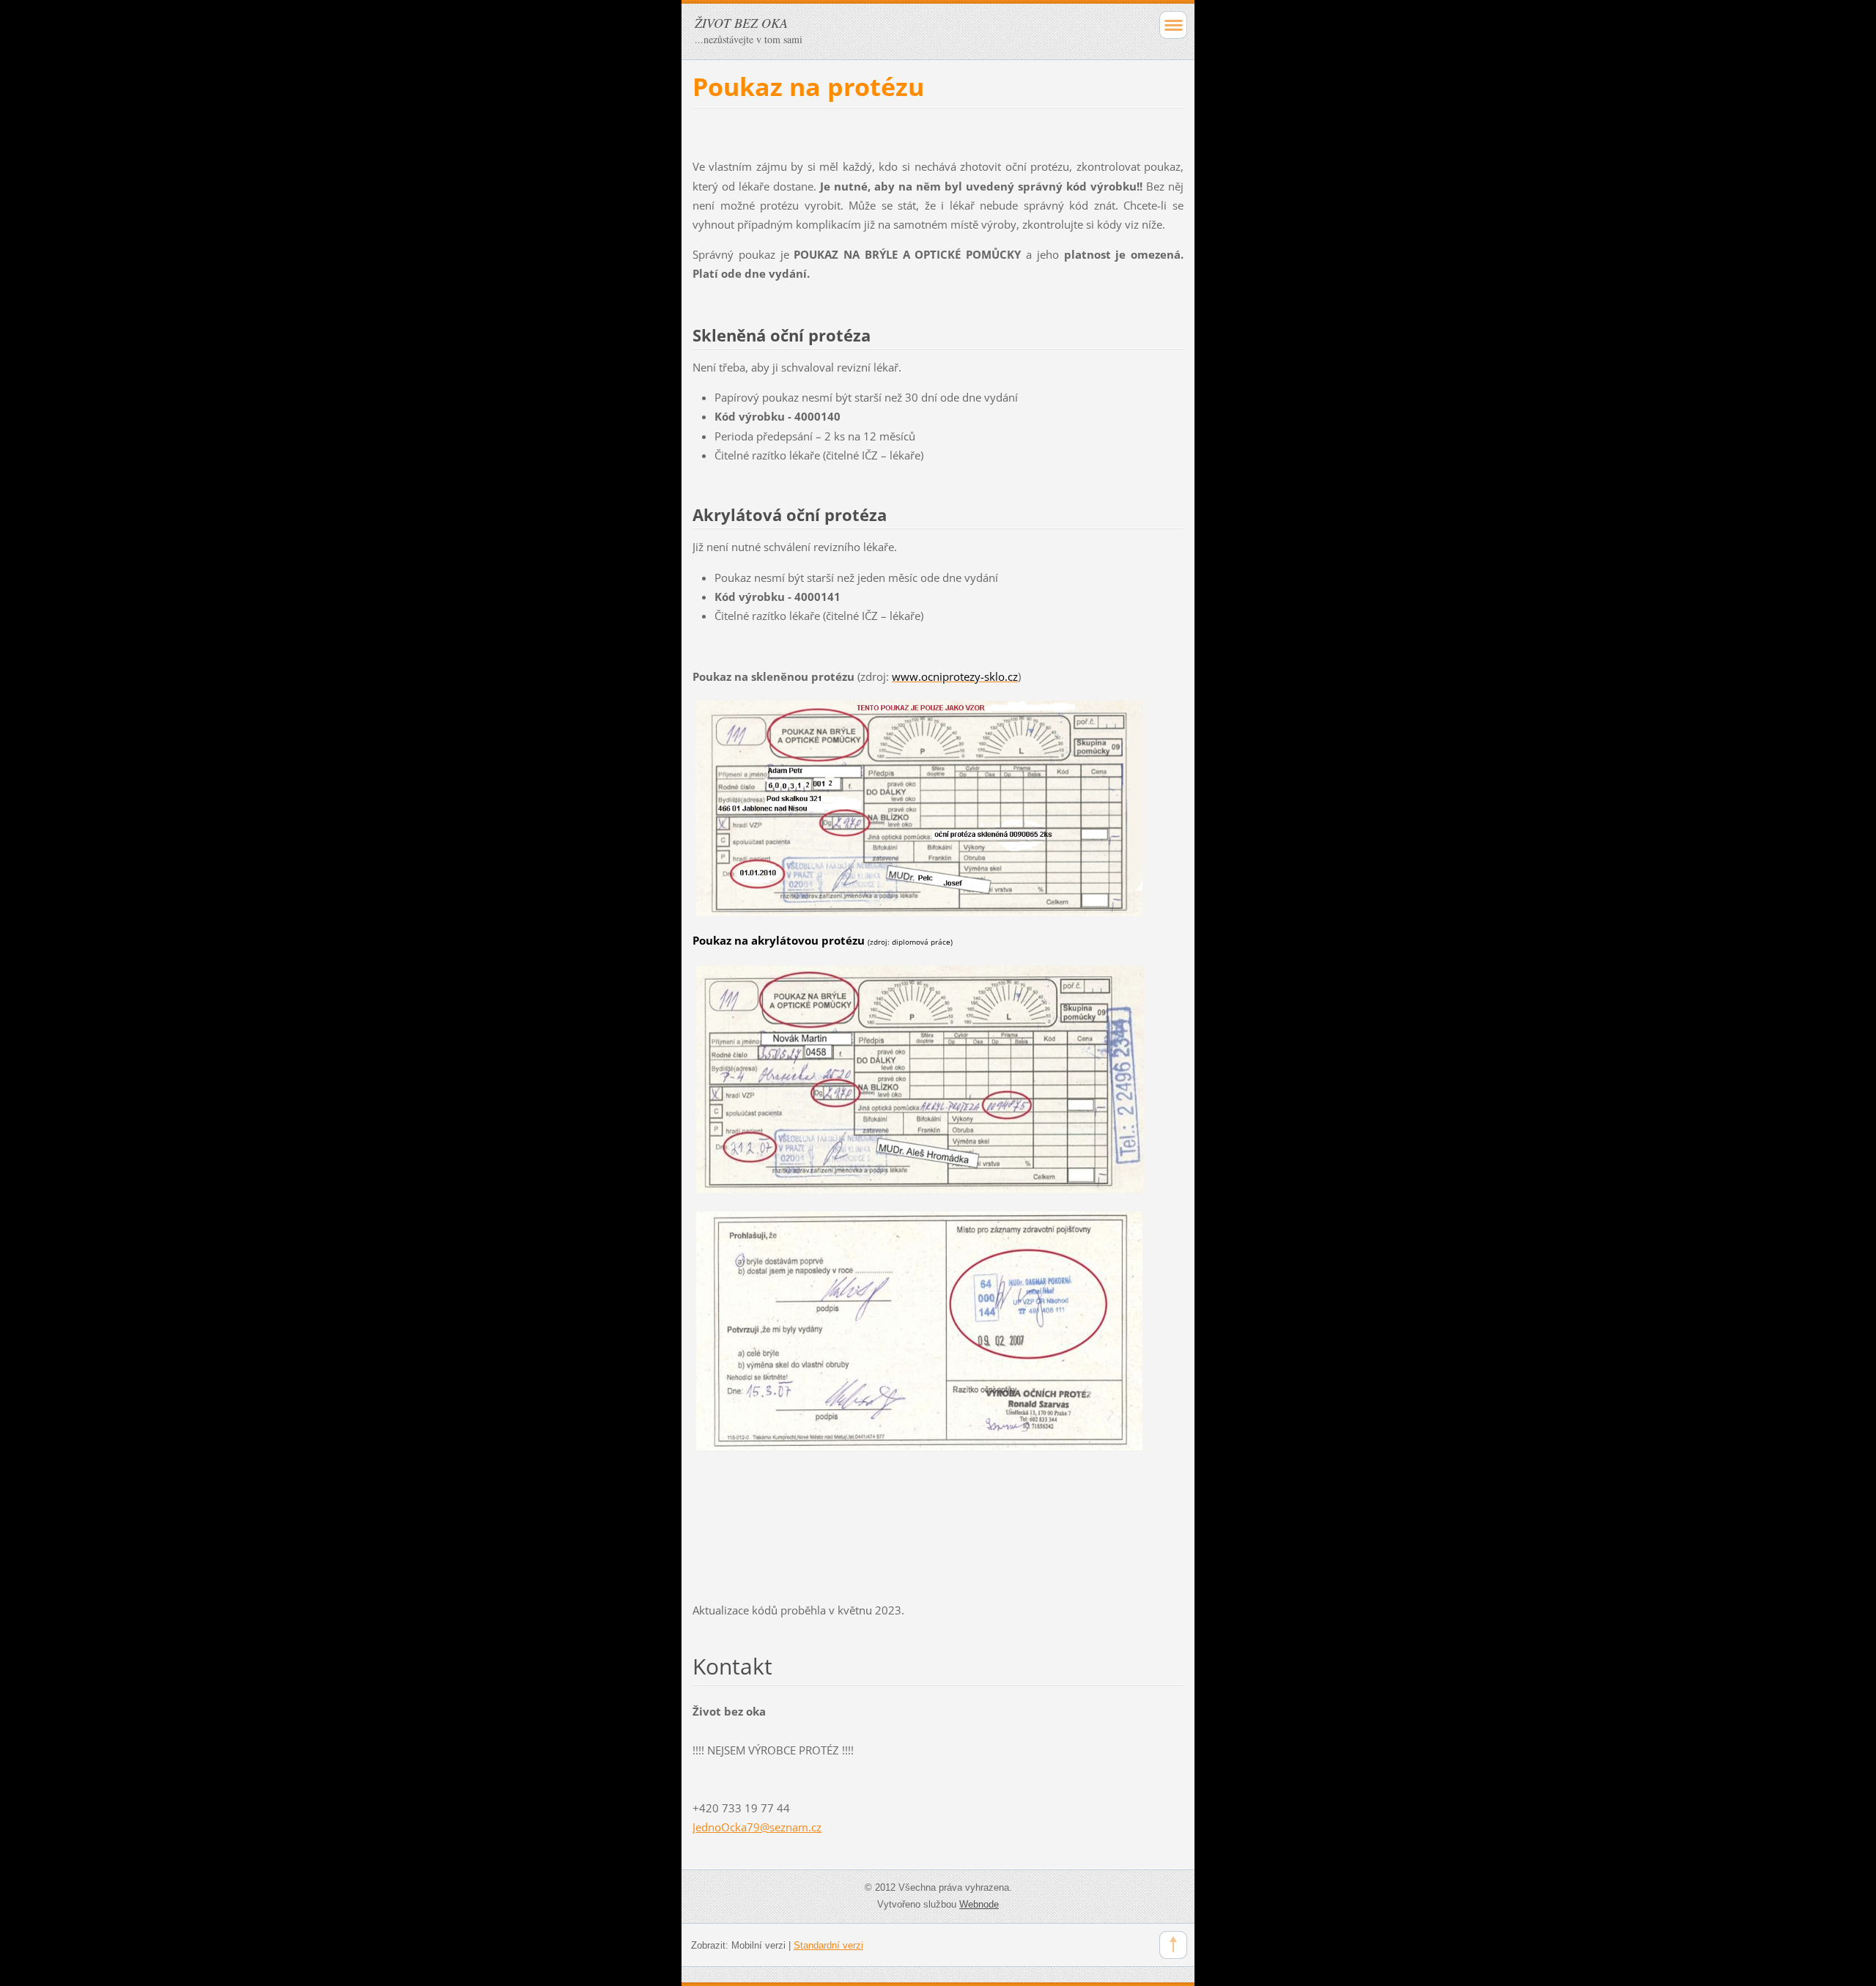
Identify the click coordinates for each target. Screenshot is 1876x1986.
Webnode (979, 1904)
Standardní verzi (828, 1945)
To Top (1173, 1945)
